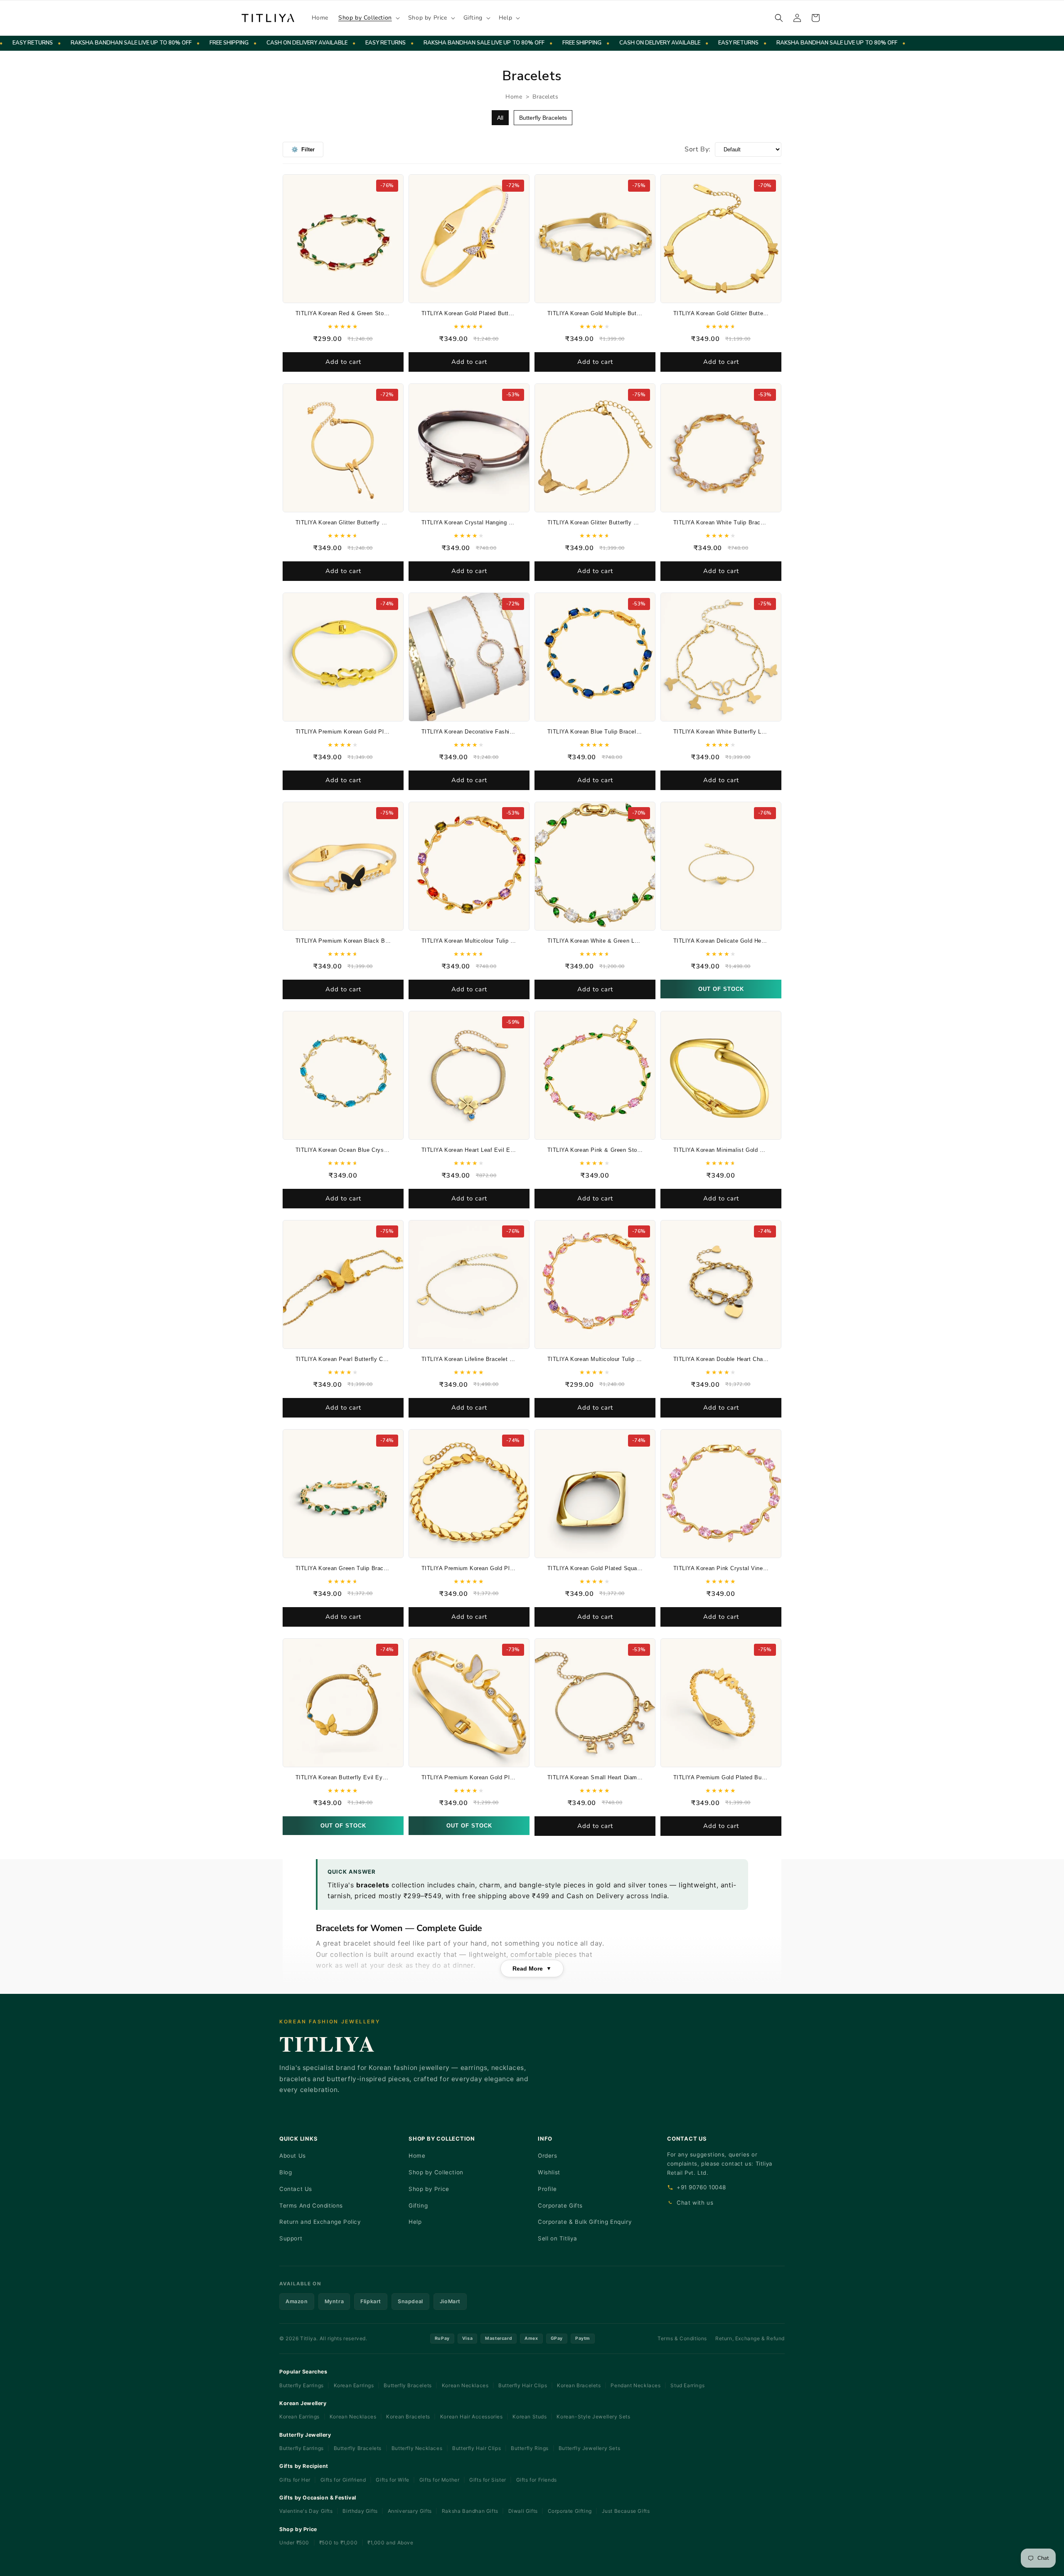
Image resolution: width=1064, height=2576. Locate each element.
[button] (368, 18)
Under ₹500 (295, 2543)
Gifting (418, 2206)
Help (415, 2222)
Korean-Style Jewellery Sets (593, 2417)
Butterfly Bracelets (543, 118)
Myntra (334, 2301)
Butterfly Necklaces (417, 2448)
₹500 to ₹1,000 (339, 2543)
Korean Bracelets (579, 2385)
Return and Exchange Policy (320, 2222)
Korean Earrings (354, 2385)
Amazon (297, 2301)
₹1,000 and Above (390, 2543)
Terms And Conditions (311, 2206)
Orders (548, 2156)
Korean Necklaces (465, 2385)
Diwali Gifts (523, 2511)
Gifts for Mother (440, 2480)
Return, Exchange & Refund (750, 2338)
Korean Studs (530, 2417)
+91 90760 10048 (701, 2187)
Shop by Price (429, 2189)
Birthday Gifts (360, 2511)
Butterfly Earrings (302, 2385)
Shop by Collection (436, 2172)
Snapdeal (410, 2301)
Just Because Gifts (626, 2511)
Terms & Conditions (682, 2338)
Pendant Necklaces (635, 2385)
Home (514, 97)
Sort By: (698, 149)
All (500, 118)
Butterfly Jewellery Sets (589, 2448)
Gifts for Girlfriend (343, 2480)
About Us (293, 2156)
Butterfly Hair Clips (523, 2385)
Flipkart (371, 2301)
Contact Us (296, 2189)
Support (291, 2238)
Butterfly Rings (530, 2448)
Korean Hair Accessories (472, 2417)
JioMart (450, 2301)
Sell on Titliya (558, 2238)
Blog (286, 2172)
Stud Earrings (687, 2385)
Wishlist (549, 2172)
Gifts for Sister (488, 2480)
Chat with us (695, 2203)
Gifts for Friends (537, 2480)
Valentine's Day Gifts (306, 2511)
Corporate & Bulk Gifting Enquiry (585, 2222)
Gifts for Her (295, 2480)
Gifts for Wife (392, 2480)
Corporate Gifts (560, 2206)
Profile (547, 2189)
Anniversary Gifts (410, 2511)
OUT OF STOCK (721, 989)
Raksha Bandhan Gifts (470, 2511)
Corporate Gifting (570, 2511)
